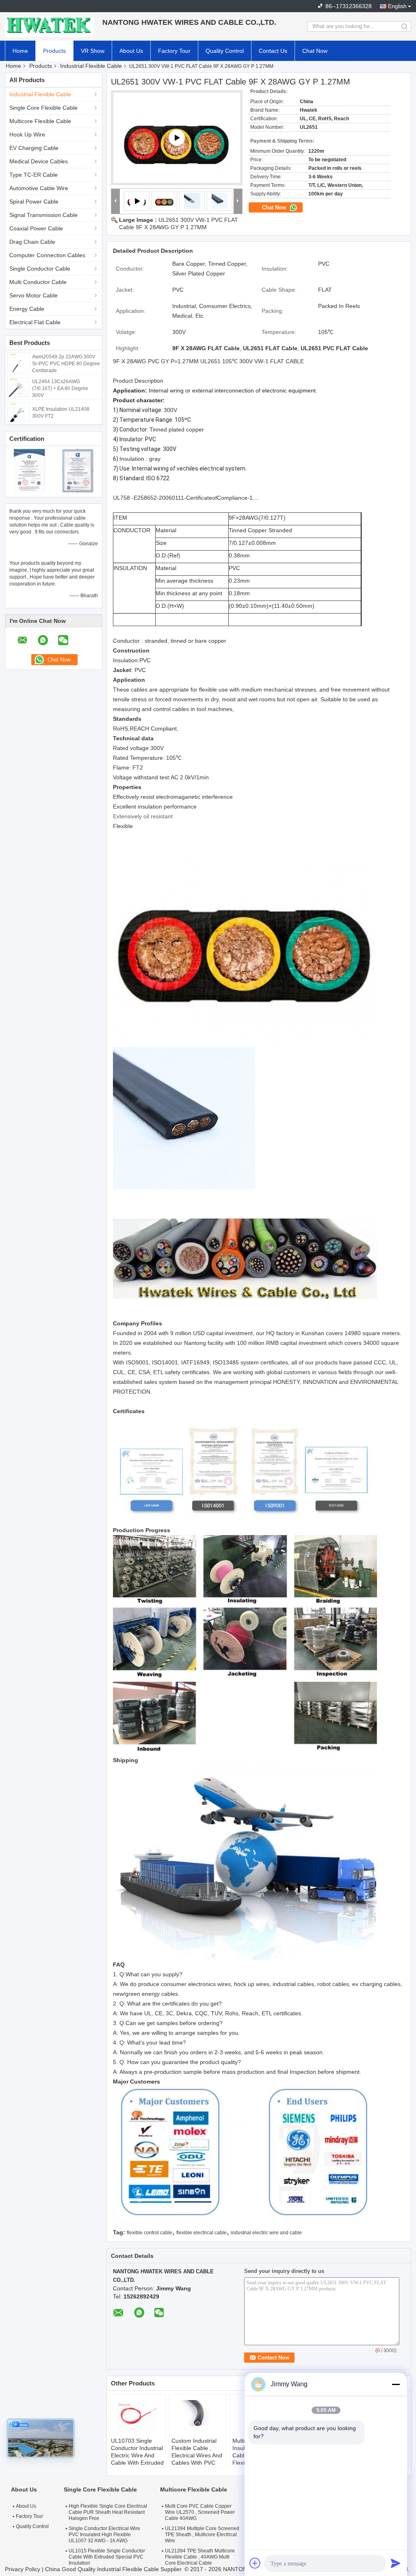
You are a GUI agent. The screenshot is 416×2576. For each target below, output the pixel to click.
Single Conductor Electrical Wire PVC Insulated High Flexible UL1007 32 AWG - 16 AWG (104, 2535)
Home (20, 51)
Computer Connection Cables (47, 255)
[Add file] (255, 2563)
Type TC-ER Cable (34, 175)
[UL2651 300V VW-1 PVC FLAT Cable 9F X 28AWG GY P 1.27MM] (165, 201)
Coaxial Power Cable (36, 228)
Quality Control (225, 51)
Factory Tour (174, 51)
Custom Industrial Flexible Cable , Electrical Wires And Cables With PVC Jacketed (197, 2455)
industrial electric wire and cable (266, 2233)
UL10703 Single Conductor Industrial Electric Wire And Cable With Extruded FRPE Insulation (137, 2455)
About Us (131, 51)
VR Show (93, 51)
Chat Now (315, 51)
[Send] (396, 2563)
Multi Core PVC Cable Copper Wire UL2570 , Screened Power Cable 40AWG (200, 2512)
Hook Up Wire (27, 134)
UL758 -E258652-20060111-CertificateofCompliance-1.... (186, 498)
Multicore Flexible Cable (40, 121)
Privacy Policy (23, 2569)
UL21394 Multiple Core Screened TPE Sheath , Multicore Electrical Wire (202, 2535)
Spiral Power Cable (34, 202)
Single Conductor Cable (40, 269)
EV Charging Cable (34, 148)
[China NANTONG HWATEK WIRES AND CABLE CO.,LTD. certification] (29, 471)
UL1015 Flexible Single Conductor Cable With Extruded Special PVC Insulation (107, 2557)
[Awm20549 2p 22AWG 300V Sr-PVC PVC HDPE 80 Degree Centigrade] (19, 362)
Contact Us (273, 51)
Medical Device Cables (39, 161)
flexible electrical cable (201, 2233)
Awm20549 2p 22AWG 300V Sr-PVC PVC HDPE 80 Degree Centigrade (66, 364)
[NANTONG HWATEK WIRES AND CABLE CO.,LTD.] (50, 26)
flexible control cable (149, 2233)
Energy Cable (27, 309)
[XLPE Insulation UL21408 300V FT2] (19, 412)
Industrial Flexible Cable (91, 66)
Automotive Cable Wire (39, 188)
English (397, 6)
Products (54, 51)
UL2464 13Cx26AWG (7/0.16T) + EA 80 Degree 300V (60, 388)
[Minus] (396, 2384)
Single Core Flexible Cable (43, 108)
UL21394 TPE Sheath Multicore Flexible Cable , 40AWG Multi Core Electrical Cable (200, 2557)
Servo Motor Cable (34, 295)
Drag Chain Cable (32, 242)
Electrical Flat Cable (35, 322)
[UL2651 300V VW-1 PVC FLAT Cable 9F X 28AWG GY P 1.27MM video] (177, 138)
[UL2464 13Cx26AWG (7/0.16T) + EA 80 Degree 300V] (19, 387)
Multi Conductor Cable (38, 282)
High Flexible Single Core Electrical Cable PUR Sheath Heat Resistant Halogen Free (108, 2512)
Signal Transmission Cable (43, 215)
